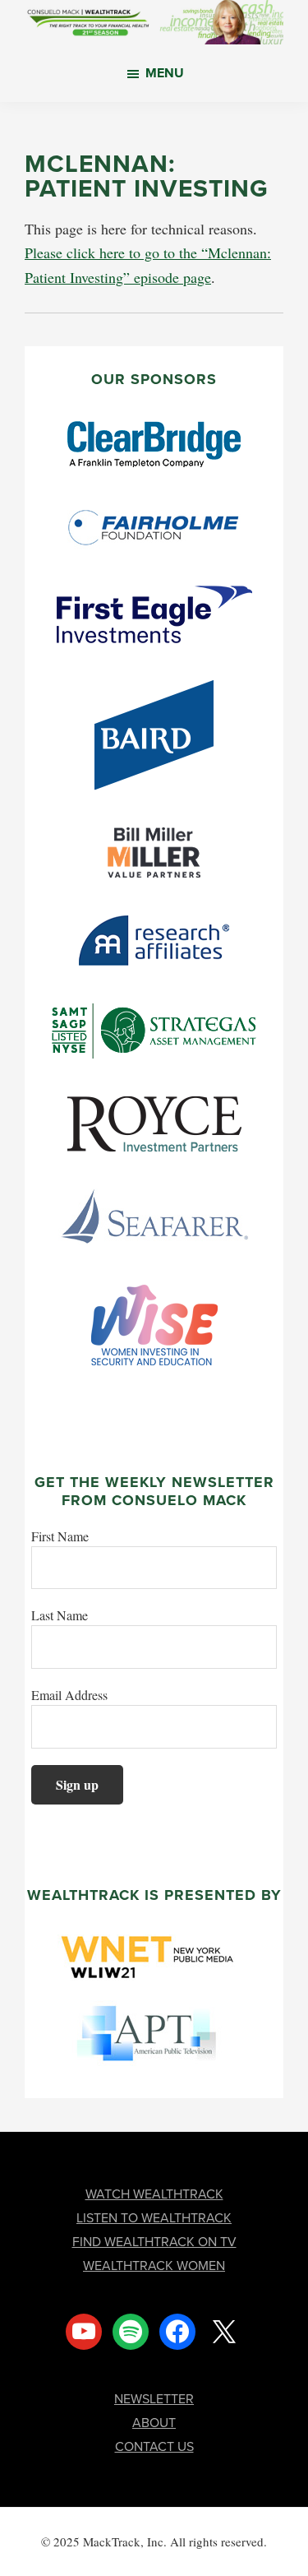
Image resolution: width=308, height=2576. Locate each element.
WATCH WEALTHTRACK (154, 2194)
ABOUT (154, 2423)
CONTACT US (154, 2446)
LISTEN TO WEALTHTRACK (154, 2218)
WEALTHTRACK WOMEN (154, 2266)
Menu (165, 73)
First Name (60, 1536)
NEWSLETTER (154, 2399)
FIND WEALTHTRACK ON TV (154, 2242)
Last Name (60, 1615)
